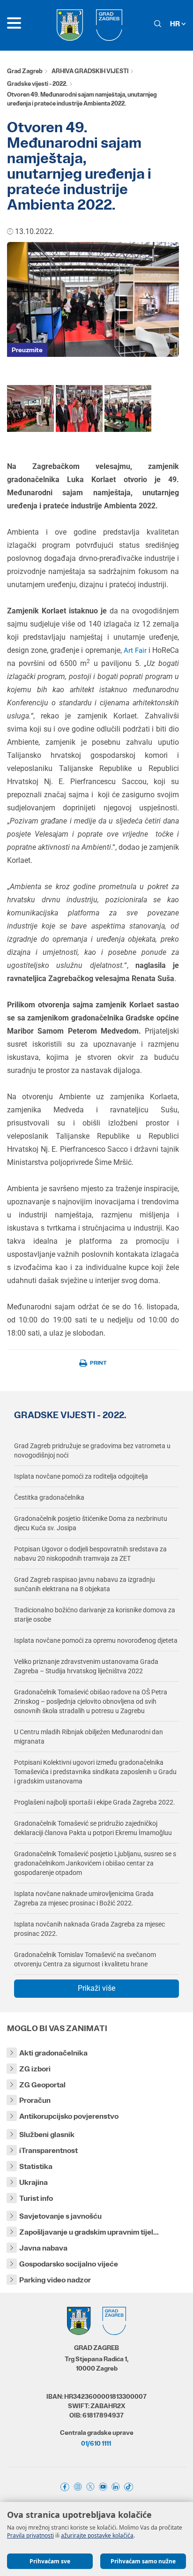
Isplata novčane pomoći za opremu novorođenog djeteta (96, 1640)
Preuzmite (27, 350)
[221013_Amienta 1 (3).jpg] (79, 408)
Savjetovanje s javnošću (60, 2216)
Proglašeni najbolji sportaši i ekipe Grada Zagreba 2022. (95, 1802)
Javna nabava (43, 2248)
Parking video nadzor (55, 2280)
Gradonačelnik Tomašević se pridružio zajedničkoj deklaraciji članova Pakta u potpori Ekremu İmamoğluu (93, 1828)
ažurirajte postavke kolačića (97, 2535)
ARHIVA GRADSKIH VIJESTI (90, 71)
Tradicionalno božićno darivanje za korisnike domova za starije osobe (95, 1615)
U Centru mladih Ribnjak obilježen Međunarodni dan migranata (89, 1737)
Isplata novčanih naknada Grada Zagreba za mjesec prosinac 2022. (89, 1929)
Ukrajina (33, 2182)
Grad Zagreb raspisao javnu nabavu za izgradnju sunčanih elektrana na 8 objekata (85, 1584)
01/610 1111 (96, 2443)
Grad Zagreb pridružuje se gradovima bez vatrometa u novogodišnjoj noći (92, 1450)
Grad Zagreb (25, 71)
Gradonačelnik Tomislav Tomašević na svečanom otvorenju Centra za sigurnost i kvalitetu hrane (85, 1959)
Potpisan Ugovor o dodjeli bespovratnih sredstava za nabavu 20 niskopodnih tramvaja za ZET (90, 1554)
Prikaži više (96, 1988)
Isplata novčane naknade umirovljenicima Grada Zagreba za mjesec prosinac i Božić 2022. (84, 1898)
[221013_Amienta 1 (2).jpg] (128, 408)
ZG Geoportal (42, 2085)
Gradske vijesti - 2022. (37, 84)
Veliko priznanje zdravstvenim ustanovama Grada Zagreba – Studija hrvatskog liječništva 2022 (86, 1666)
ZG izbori (35, 2069)
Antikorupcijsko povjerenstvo (69, 2116)
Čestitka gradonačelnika (49, 1497)
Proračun (35, 2100)
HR (176, 24)
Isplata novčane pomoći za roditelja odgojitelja (81, 1476)
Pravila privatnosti (30, 2535)
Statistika (36, 2166)
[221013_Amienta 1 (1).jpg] (30, 408)
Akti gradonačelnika (53, 2053)
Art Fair (136, 650)
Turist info (36, 2198)
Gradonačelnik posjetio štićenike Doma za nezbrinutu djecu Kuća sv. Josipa (91, 1523)
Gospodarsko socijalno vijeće (69, 2264)
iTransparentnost (48, 2150)
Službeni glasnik (47, 2134)
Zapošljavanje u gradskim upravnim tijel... (89, 2232)
